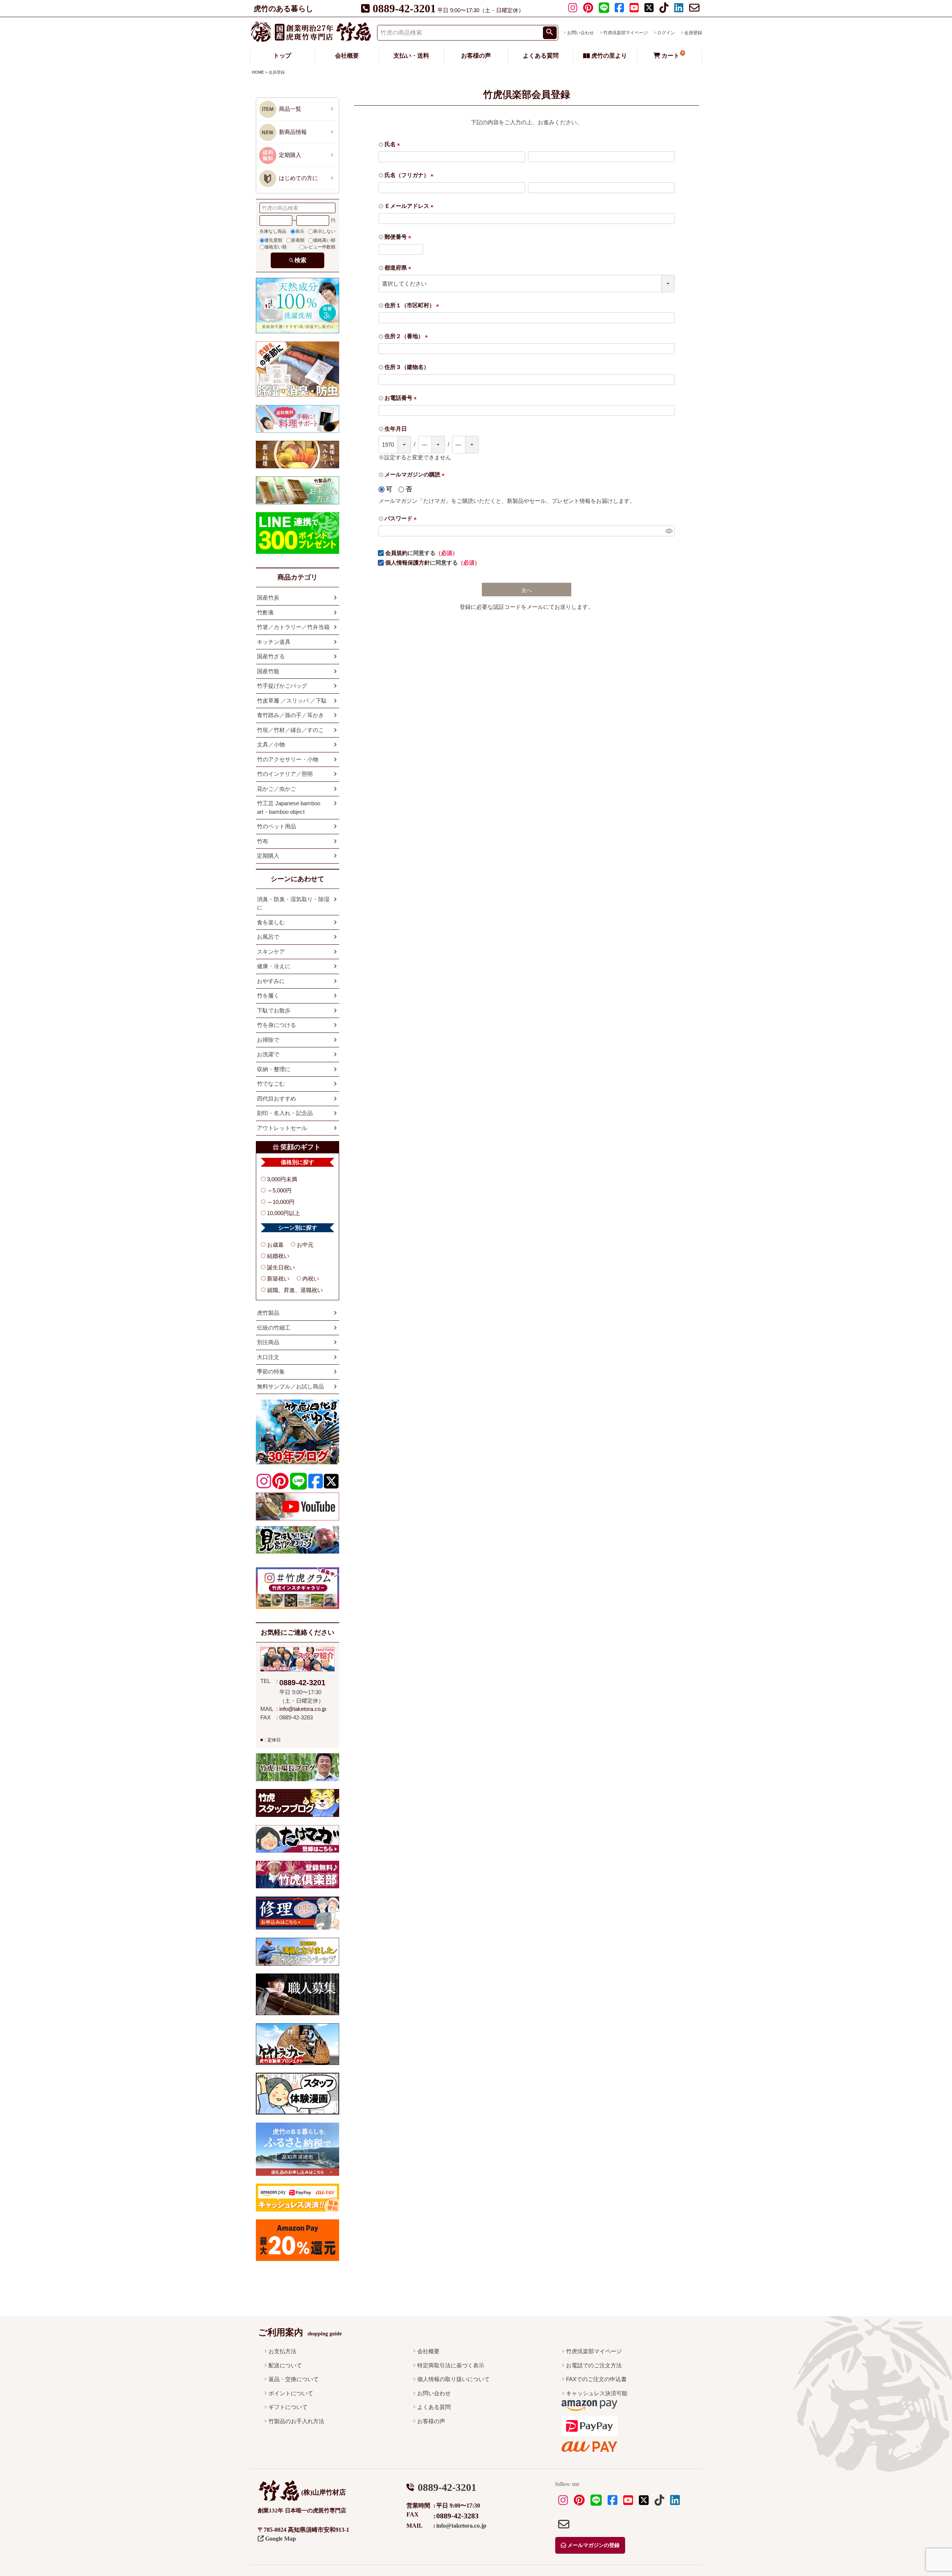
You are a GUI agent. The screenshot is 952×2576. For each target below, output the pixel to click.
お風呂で (268, 937)
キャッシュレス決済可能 (597, 2393)
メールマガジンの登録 (593, 2545)
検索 (300, 260)
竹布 (263, 841)
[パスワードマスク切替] (669, 531)
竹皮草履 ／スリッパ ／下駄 (292, 701)
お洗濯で (268, 1054)
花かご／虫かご (276, 789)
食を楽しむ (271, 922)
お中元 (305, 1245)
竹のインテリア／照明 (285, 774)
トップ (282, 56)
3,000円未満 (282, 1179)
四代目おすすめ (276, 1099)
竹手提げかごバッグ (282, 686)
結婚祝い (278, 1256)
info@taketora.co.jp (303, 1709)
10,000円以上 (284, 1213)
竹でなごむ (271, 1084)
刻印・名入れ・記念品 (285, 1113)
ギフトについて (288, 2407)
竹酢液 (265, 612)
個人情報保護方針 (408, 563)
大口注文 (268, 1357)
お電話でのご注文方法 (594, 2365)
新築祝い (278, 1279)
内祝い (311, 1279)
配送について (285, 2365)
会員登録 (693, 33)
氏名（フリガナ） (410, 175)
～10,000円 (281, 1202)
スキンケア (271, 952)
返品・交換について (294, 2379)
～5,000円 (279, 1190)
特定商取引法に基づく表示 (451, 2365)
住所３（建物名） (407, 367)
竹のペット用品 (276, 826)
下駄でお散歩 (274, 1010)
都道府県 (399, 268)
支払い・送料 (411, 56)
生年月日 (396, 429)
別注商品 (268, 1342)
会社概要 (347, 56)
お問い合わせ (580, 33)
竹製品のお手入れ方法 (296, 2421)
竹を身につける (276, 1025)
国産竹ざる (271, 656)
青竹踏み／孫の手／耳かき (290, 715)
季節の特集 (271, 1371)
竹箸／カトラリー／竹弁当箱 (293, 627)
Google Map (280, 2539)
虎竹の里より (608, 56)
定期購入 (268, 856)
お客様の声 (476, 56)
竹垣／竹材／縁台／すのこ (290, 730)
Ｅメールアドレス (410, 206)
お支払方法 (282, 2351)
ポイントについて (291, 2393)
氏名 (394, 144)
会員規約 (396, 553)
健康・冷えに (274, 966)
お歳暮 (275, 1245)
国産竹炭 (268, 598)
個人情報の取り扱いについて (454, 2379)
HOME (258, 72)
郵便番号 (399, 237)
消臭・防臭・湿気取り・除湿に (293, 903)
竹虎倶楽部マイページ (625, 33)
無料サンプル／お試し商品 (290, 1386)
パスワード (402, 518)
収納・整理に (274, 1069)
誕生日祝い (281, 1267)
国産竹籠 (268, 671)
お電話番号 (402, 398)
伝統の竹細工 (274, 1328)
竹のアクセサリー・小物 (288, 759)
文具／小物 (271, 744)
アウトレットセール (282, 1128)
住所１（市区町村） (413, 305)
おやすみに (271, 981)
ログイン (666, 33)
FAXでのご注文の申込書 (596, 2379)
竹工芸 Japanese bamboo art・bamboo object (289, 807)
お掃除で (268, 1040)
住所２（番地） (408, 336)
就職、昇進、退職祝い (295, 1290)
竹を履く (268, 995)
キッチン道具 (274, 642)
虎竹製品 (268, 1313)
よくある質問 (541, 56)
